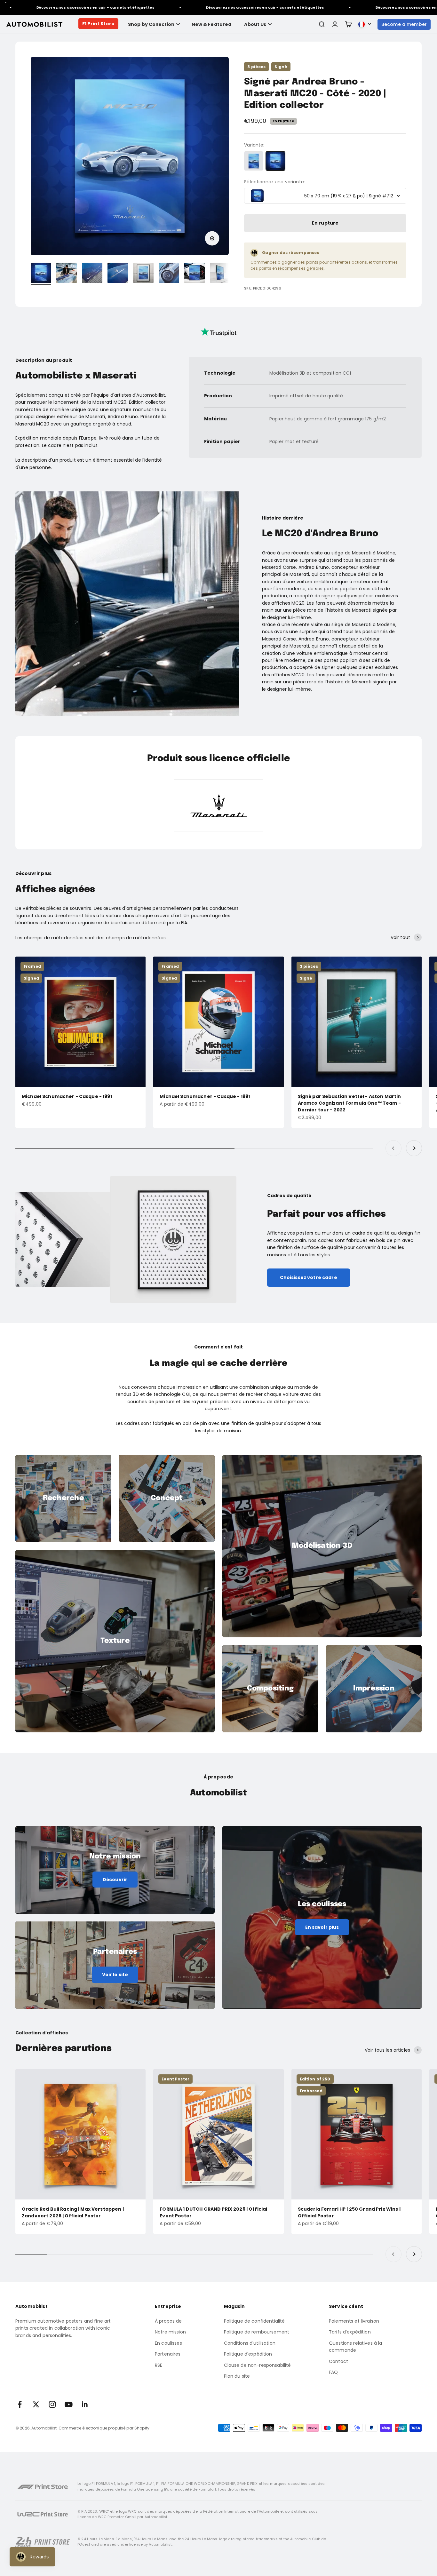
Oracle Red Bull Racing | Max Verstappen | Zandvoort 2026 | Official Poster (73, 2212)
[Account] (335, 24)
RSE (159, 2365)
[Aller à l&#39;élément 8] (220, 274)
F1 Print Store (98, 24)
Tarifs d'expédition (350, 2332)
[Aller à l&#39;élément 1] (41, 274)
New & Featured (212, 24)
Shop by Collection (151, 24)
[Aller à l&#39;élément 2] (67, 274)
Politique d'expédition (248, 2354)
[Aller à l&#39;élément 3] (92, 274)
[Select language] (365, 24)
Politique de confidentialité (254, 2321)
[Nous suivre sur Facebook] (20, 2404)
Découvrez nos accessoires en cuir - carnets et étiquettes (197, 7)
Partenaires (168, 2354)
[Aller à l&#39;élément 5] (143, 274)
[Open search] (322, 24)
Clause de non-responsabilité (258, 2365)
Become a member (404, 24)
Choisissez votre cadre (309, 1277)
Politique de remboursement (257, 2332)
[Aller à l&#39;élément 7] (195, 274)
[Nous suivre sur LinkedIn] (85, 2404)
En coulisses (168, 2343)
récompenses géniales (301, 268)
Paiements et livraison (354, 2321)
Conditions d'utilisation (250, 2343)
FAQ (333, 2372)
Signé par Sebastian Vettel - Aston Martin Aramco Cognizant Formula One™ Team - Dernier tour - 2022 (350, 1103)
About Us (255, 24)
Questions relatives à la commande (355, 2347)
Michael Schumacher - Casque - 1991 (67, 1096)
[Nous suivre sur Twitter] (36, 2404)
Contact (338, 2361)
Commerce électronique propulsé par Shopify (104, 2428)
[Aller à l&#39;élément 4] (118, 274)
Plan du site (237, 2376)
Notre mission (170, 2332)
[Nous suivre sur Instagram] (52, 2404)
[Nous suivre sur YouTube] (69, 2404)
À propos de (168, 2321)
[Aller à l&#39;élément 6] (169, 274)
